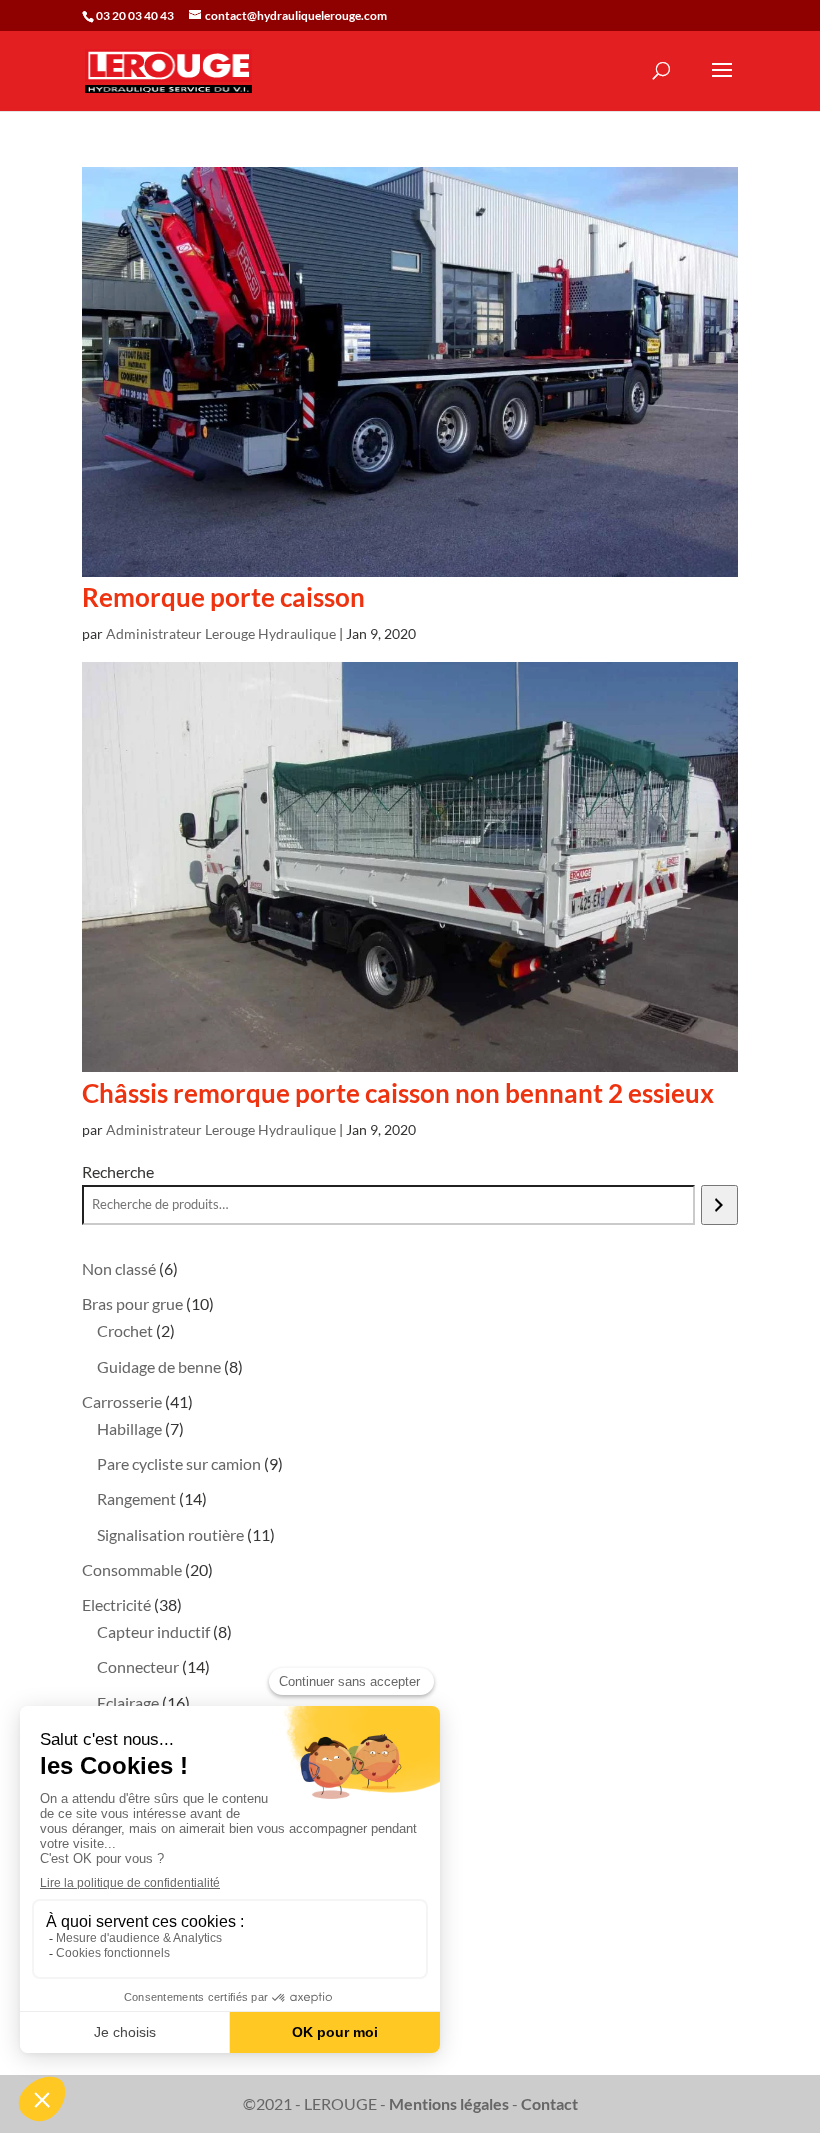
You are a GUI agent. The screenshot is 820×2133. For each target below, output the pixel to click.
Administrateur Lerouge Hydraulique (221, 633)
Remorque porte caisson (223, 597)
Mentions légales (449, 2103)
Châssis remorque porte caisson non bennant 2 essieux (398, 1093)
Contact (549, 2103)
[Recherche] (719, 1205)
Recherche (118, 1171)
